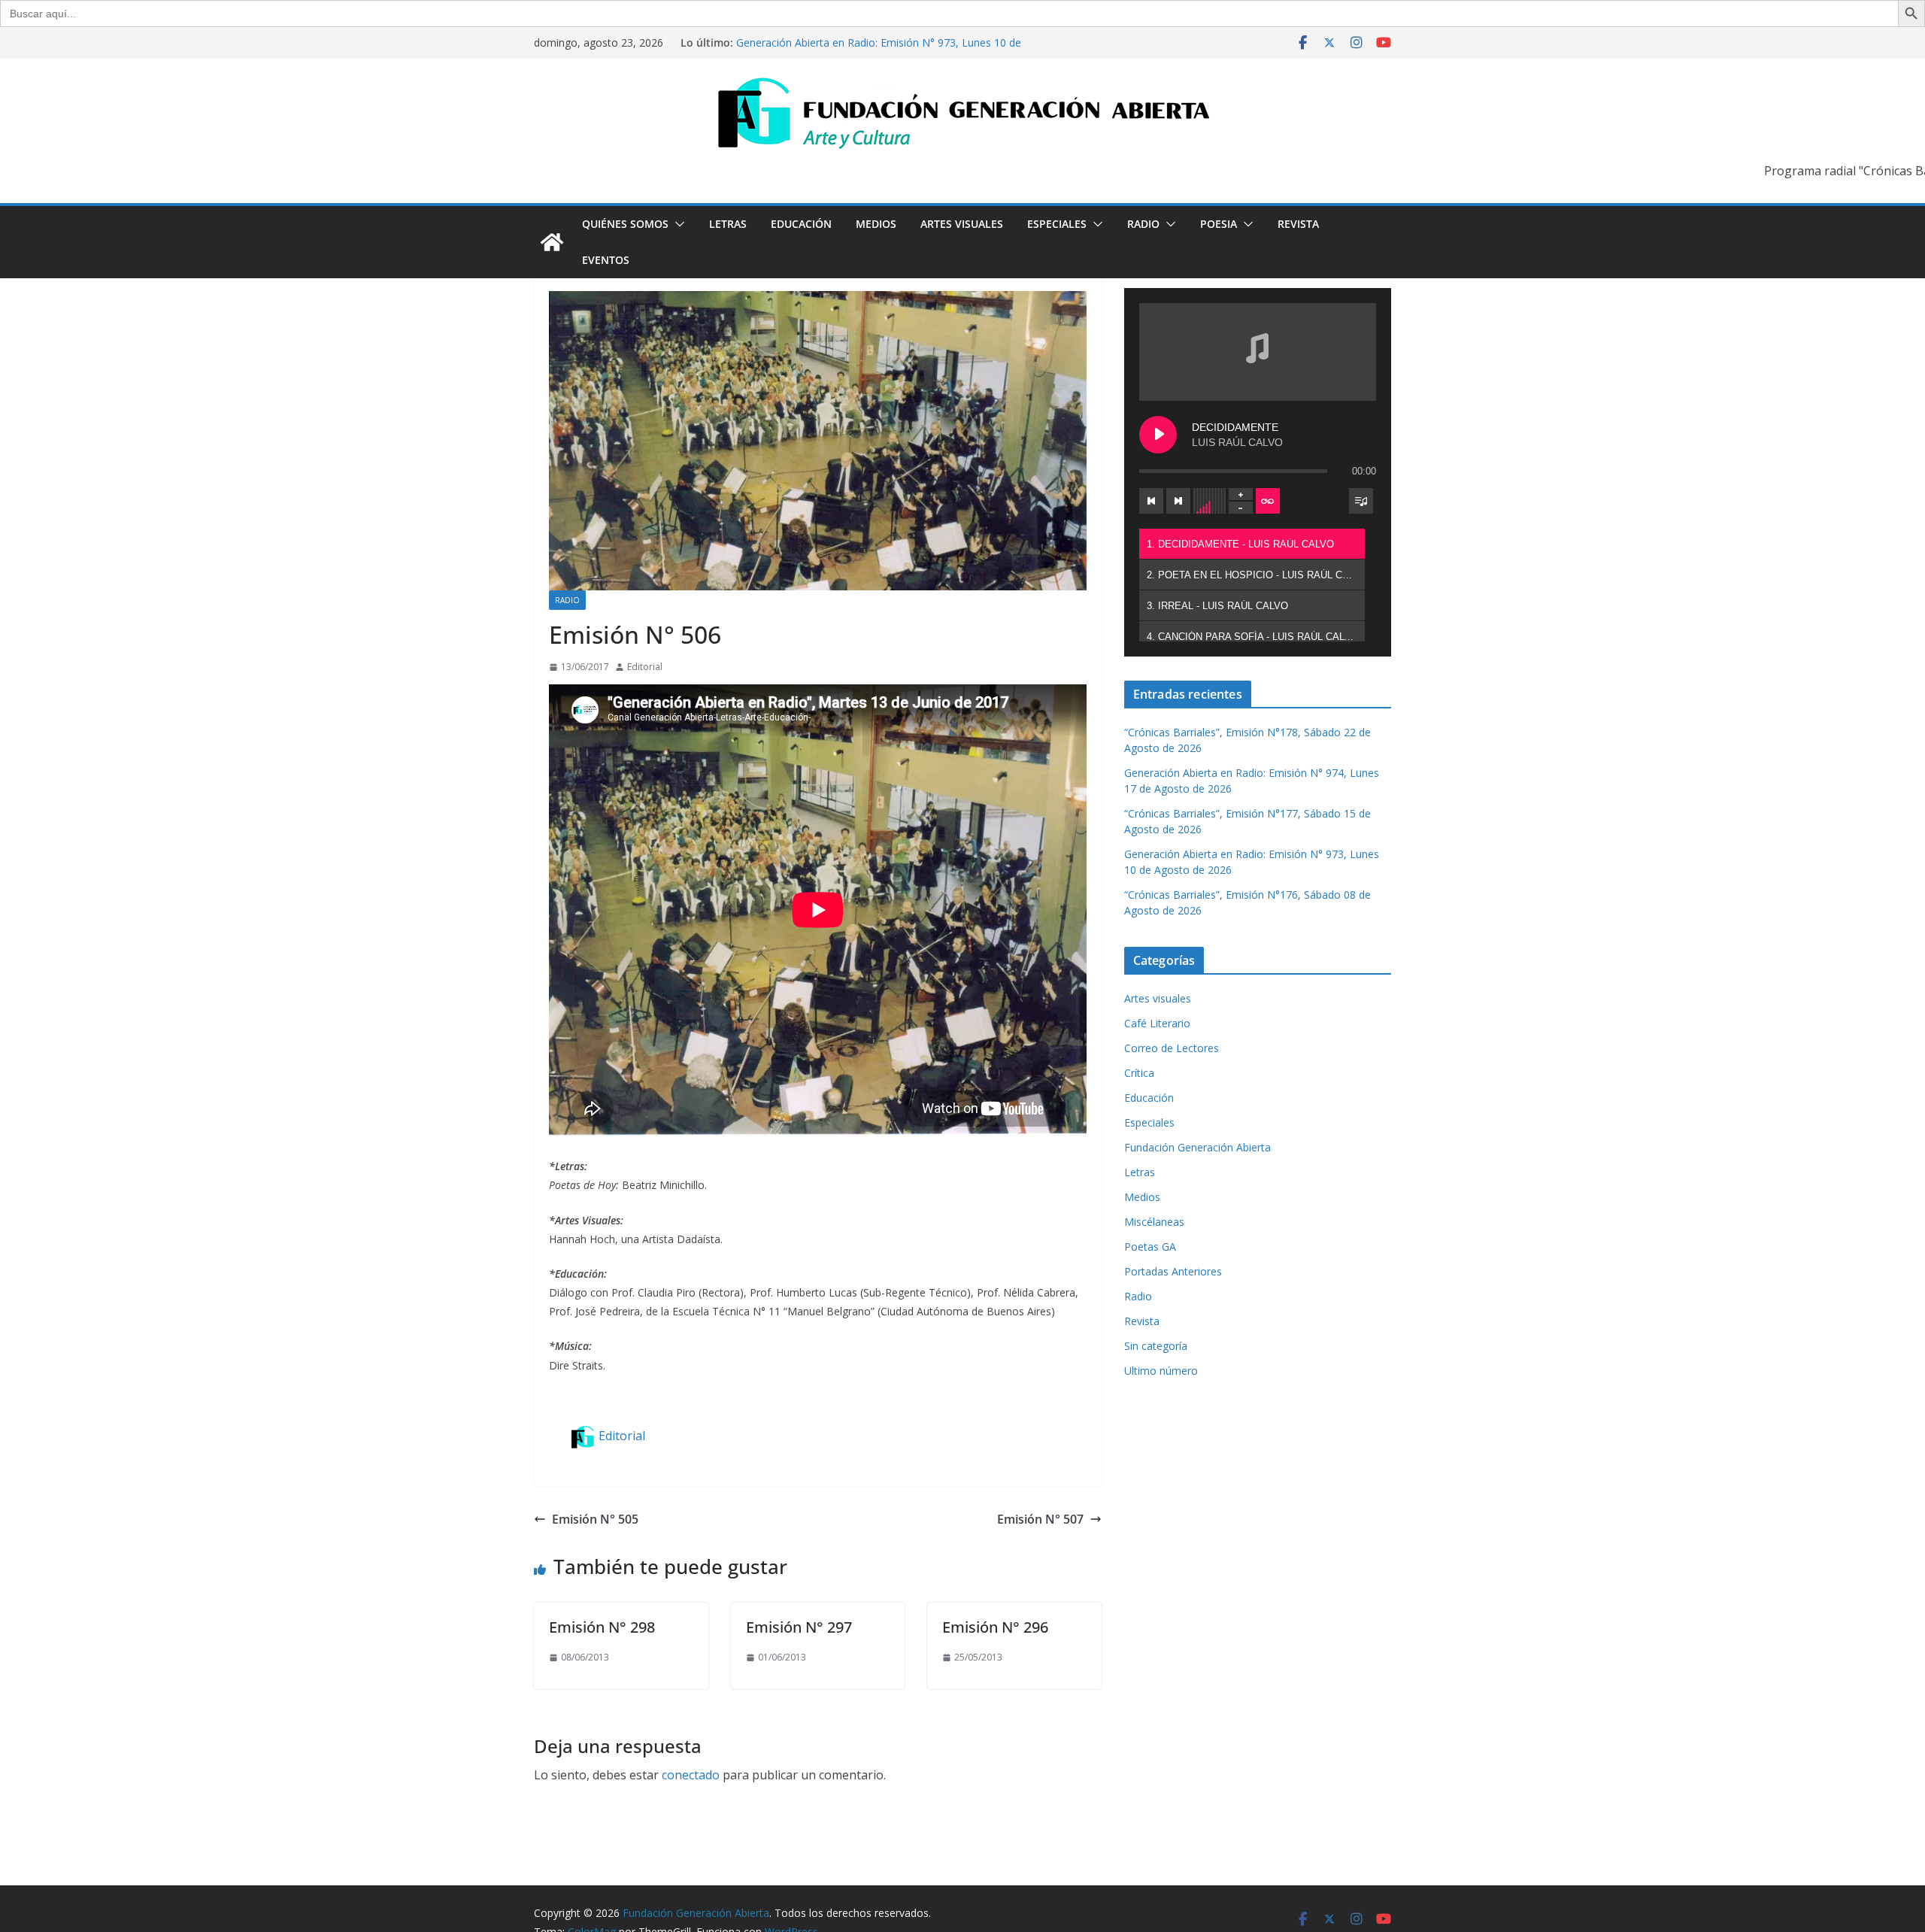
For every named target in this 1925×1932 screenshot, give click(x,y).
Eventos (606, 260)
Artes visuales (962, 224)
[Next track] (1178, 501)
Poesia (1219, 224)
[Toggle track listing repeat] (1268, 501)
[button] (677, 224)
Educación (801, 224)
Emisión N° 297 (799, 1627)
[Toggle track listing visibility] (1361, 501)
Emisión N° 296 (995, 1627)
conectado (691, 1775)
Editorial (645, 667)
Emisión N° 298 (602, 1627)
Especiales (1057, 224)
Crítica (1139, 1073)
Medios (876, 224)
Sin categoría (1156, 1346)
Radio (1143, 224)
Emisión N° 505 (595, 1519)
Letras (728, 224)
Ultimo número (1161, 1371)
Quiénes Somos (625, 224)
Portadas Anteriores (1173, 1271)
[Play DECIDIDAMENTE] (1158, 435)
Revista (1298, 224)
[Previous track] (1151, 501)
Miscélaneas (1154, 1222)
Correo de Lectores (1172, 1048)
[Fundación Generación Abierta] (552, 242)
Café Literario (1157, 1023)
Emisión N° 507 (1040, 1519)
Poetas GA (1150, 1247)
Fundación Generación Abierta (1197, 1147)
